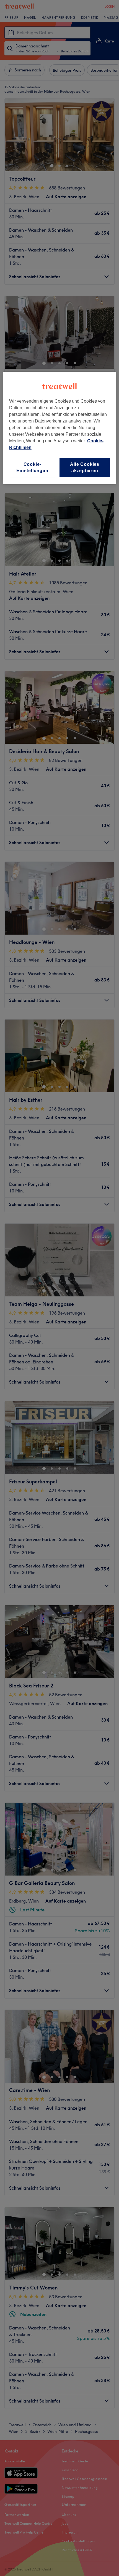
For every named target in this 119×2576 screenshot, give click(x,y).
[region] (60, 428)
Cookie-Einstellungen (32, 467)
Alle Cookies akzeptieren (85, 467)
